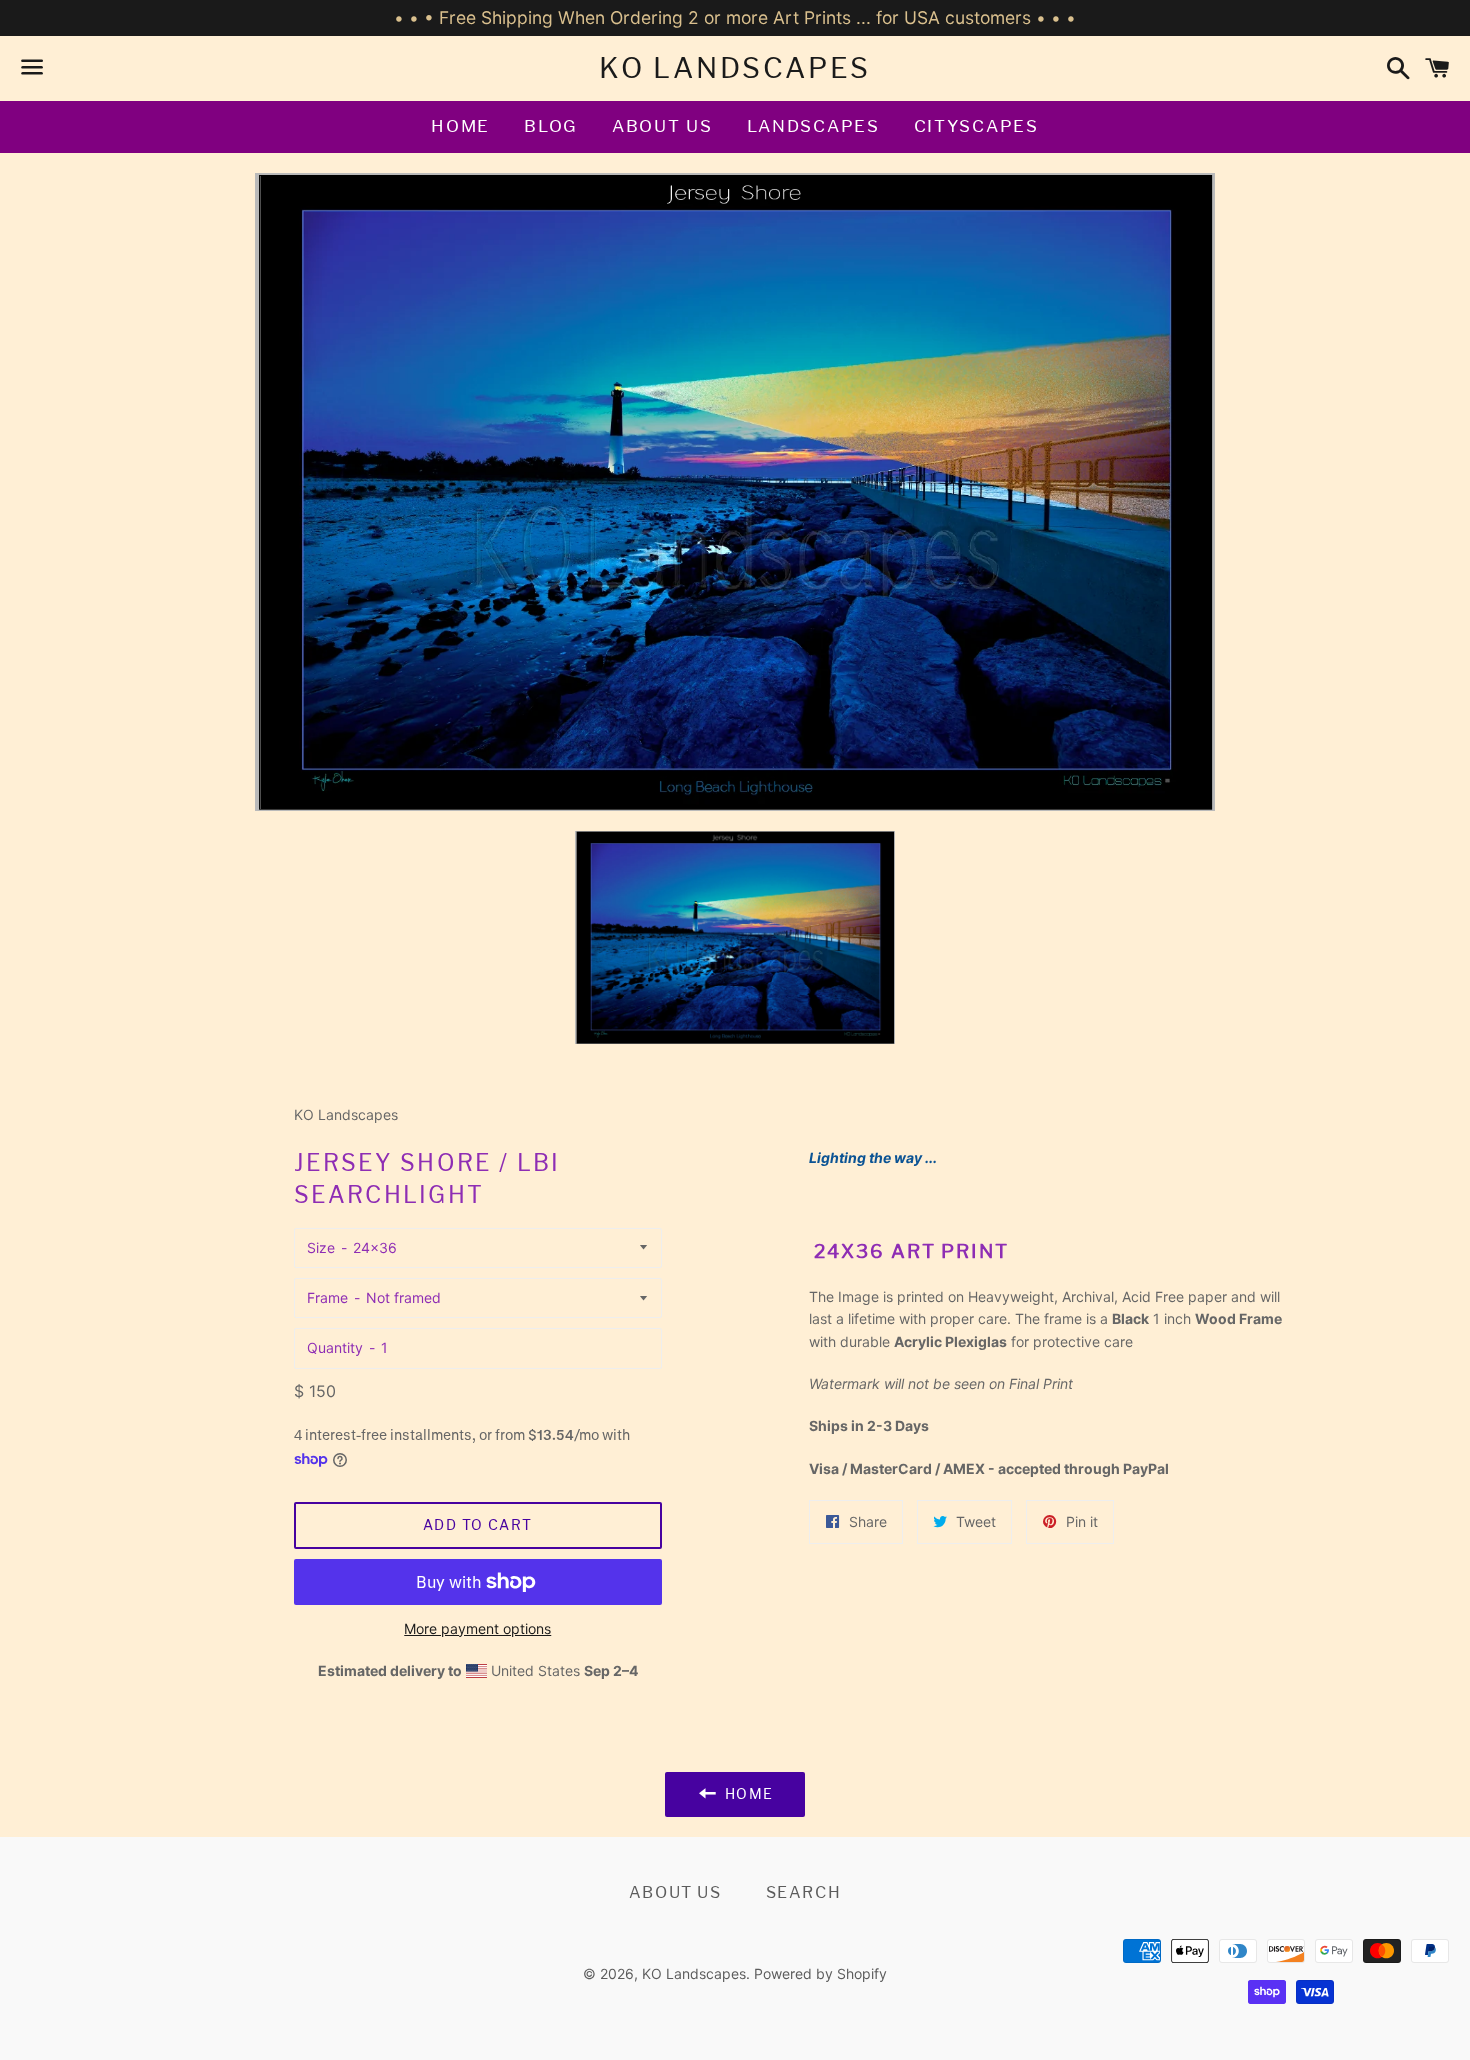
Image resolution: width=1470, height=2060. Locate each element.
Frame (327, 1297)
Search (804, 1892)
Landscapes (813, 126)
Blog (551, 126)
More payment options (477, 1628)
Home (460, 126)
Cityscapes (976, 126)
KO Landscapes (735, 68)
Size (321, 1247)
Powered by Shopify (820, 1973)
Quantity (335, 1347)
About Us (662, 126)
